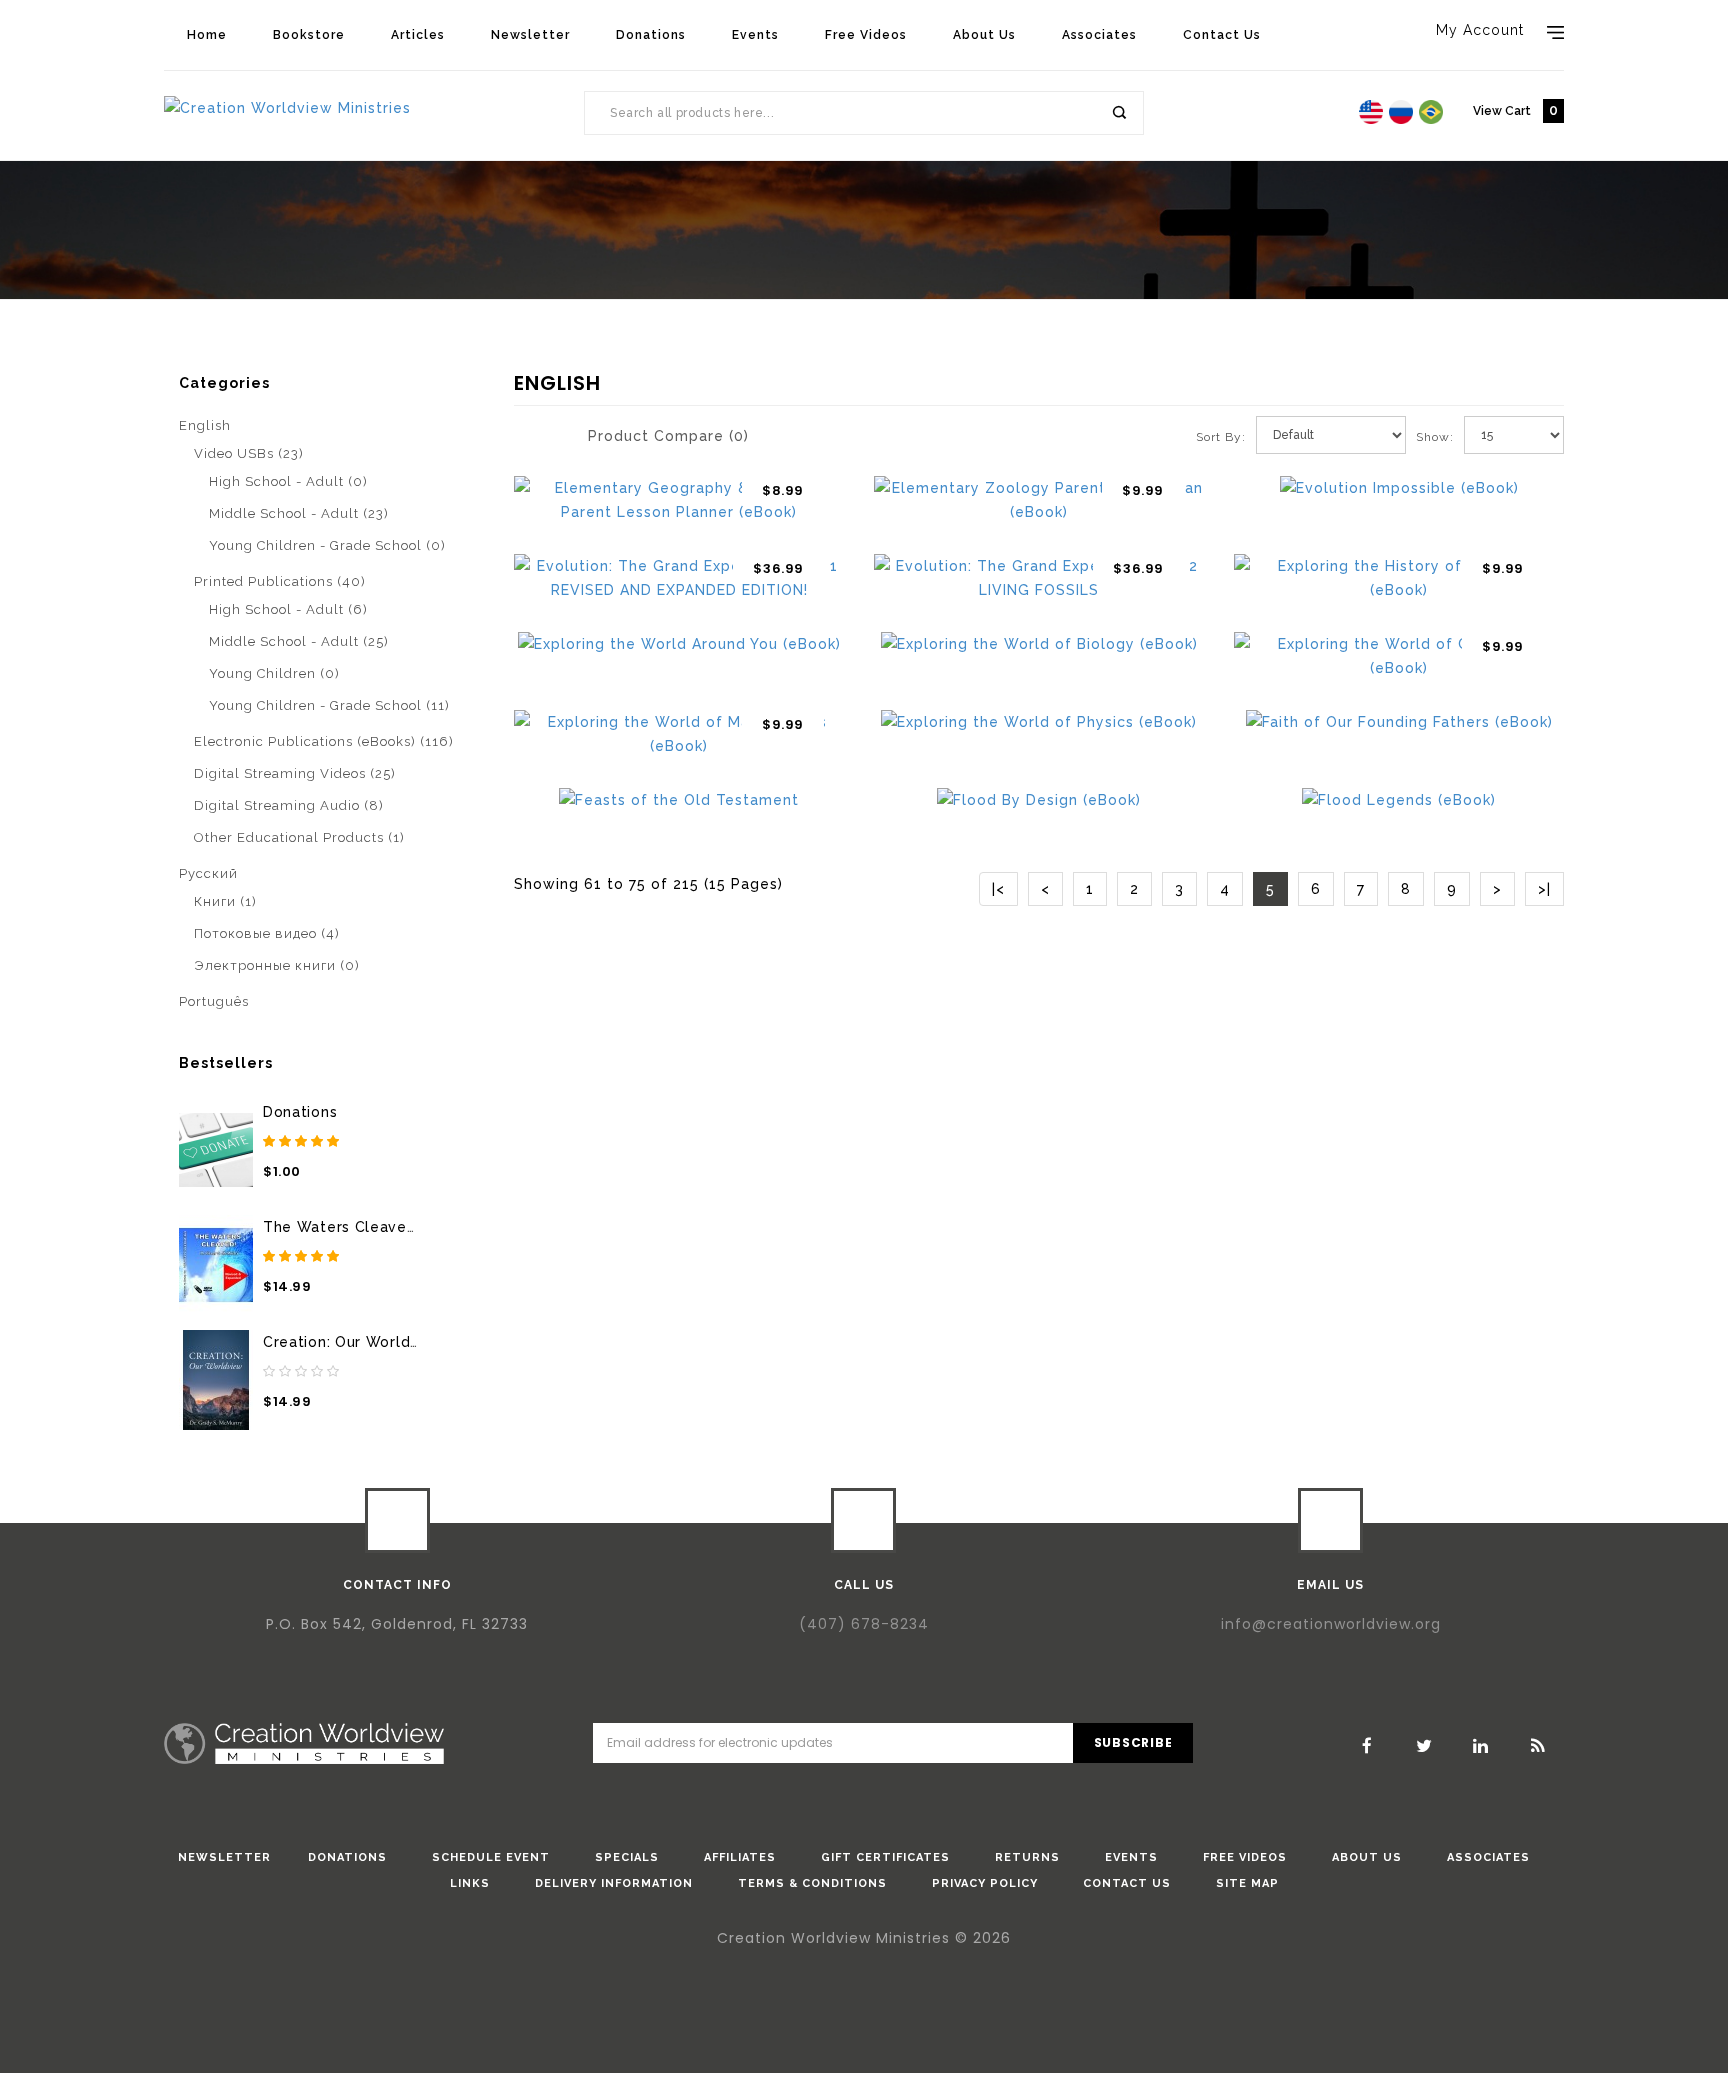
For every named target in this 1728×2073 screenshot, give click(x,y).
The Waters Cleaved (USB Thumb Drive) (411, 1227)
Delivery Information (614, 1883)
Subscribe (1133, 1742)
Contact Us (1222, 35)
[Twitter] (1424, 1746)
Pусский (208, 873)
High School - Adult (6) (288, 609)
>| (1544, 889)
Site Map (1247, 1883)
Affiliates (740, 1857)
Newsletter (530, 35)
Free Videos (866, 35)
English (252, 364)
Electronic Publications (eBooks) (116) (324, 741)
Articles (418, 35)
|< (998, 889)
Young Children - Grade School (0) (327, 545)
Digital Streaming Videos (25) (295, 773)
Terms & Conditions (812, 1883)
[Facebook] (1367, 1746)
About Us (984, 35)
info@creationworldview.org (1331, 1624)
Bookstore (309, 35)
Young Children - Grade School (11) (329, 705)
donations (347, 1857)
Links (470, 1883)
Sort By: (1221, 437)
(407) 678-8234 (864, 1624)
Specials (627, 1857)
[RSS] (1538, 1746)
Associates (1099, 35)
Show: (1422, 437)
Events (755, 35)
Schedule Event (491, 1857)
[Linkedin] (1481, 1746)
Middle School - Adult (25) (299, 641)
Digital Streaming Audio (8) (289, 805)
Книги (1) (225, 901)
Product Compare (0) (668, 436)
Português (214, 1001)
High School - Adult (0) (288, 481)
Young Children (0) (274, 673)
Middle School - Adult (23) (299, 513)
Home (207, 35)
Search (1118, 113)
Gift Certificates (885, 1857)
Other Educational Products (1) (299, 837)
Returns (1027, 1857)
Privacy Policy (985, 1883)
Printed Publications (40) (280, 581)
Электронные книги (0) (277, 965)
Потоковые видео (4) (267, 933)
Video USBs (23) (249, 453)
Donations (651, 35)
